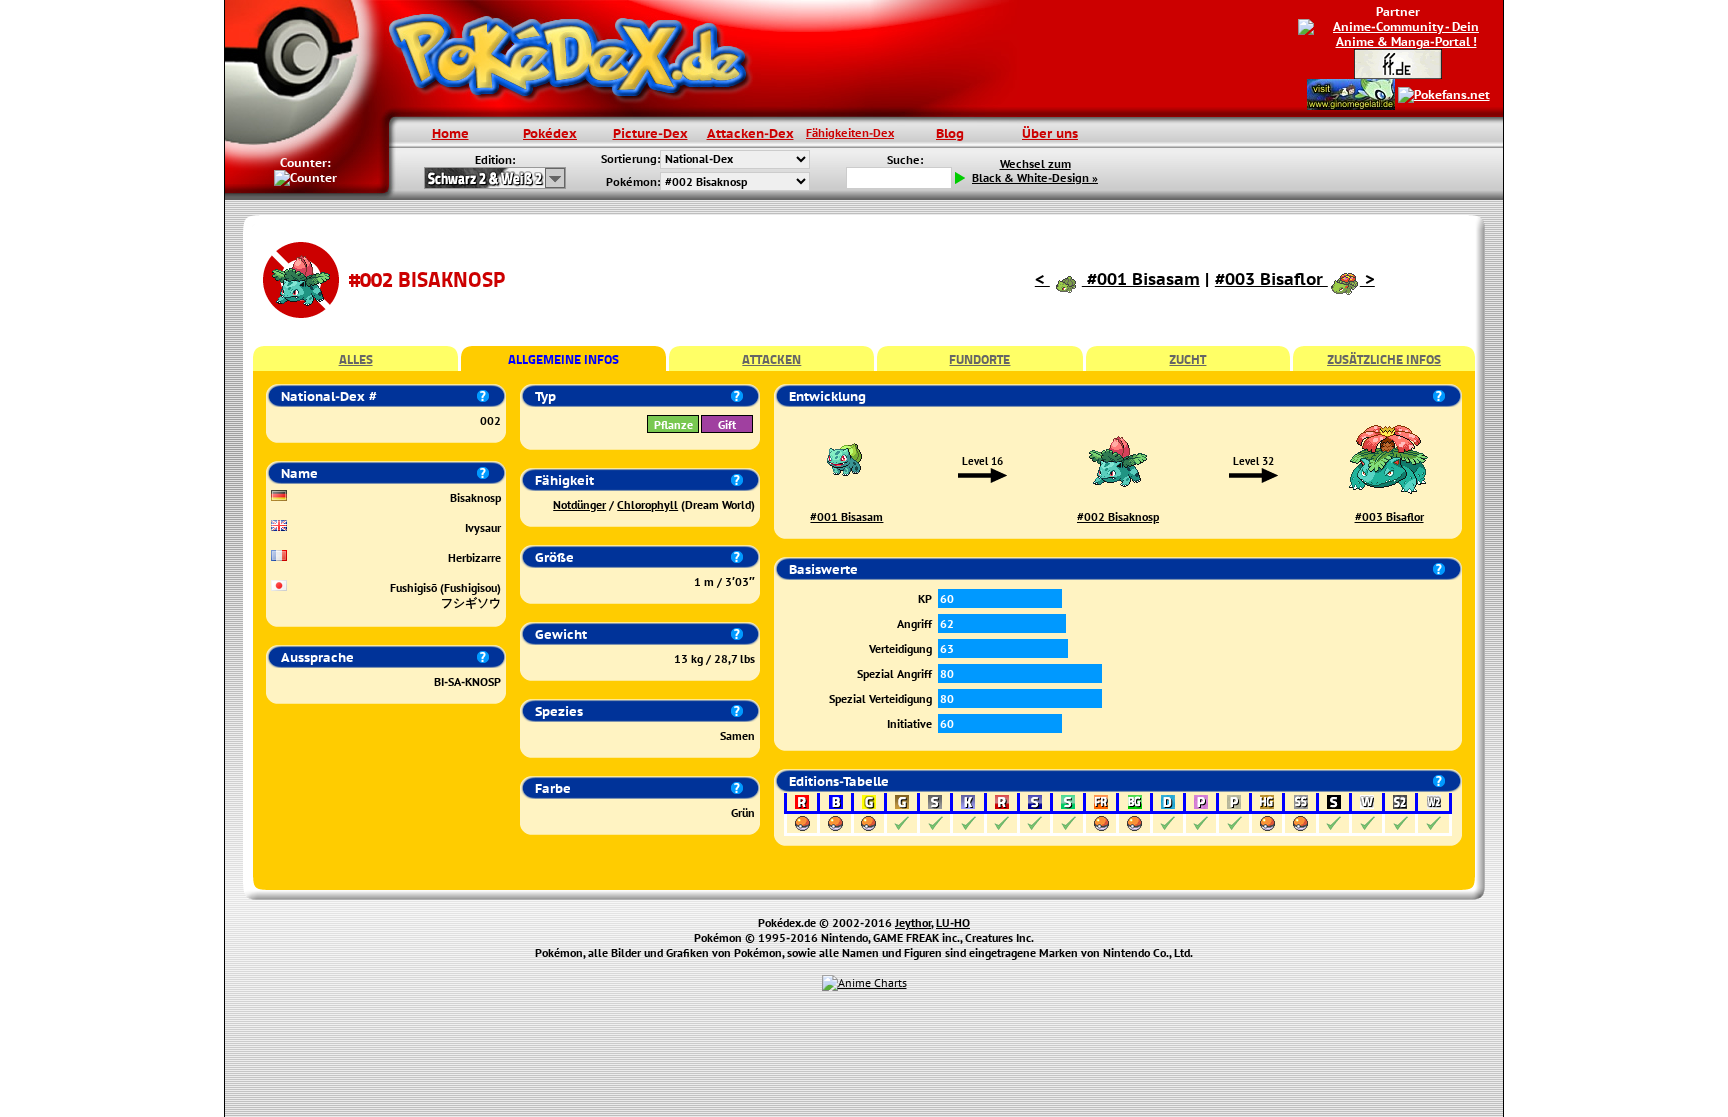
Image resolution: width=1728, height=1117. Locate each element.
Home (450, 133)
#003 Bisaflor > (1295, 278)
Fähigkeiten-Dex (850, 133)
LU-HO (953, 922)
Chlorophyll (647, 504)
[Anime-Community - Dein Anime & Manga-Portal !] (1398, 32)
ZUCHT (1187, 359)
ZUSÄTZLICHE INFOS (1384, 359)
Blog (950, 133)
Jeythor (913, 922)
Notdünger (579, 504)
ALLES (356, 359)
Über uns (1050, 133)
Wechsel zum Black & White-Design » (1035, 171)
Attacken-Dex (750, 133)
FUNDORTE (979, 359)
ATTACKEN (771, 359)
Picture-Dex (650, 133)
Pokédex (550, 133)
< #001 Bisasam (1117, 278)
